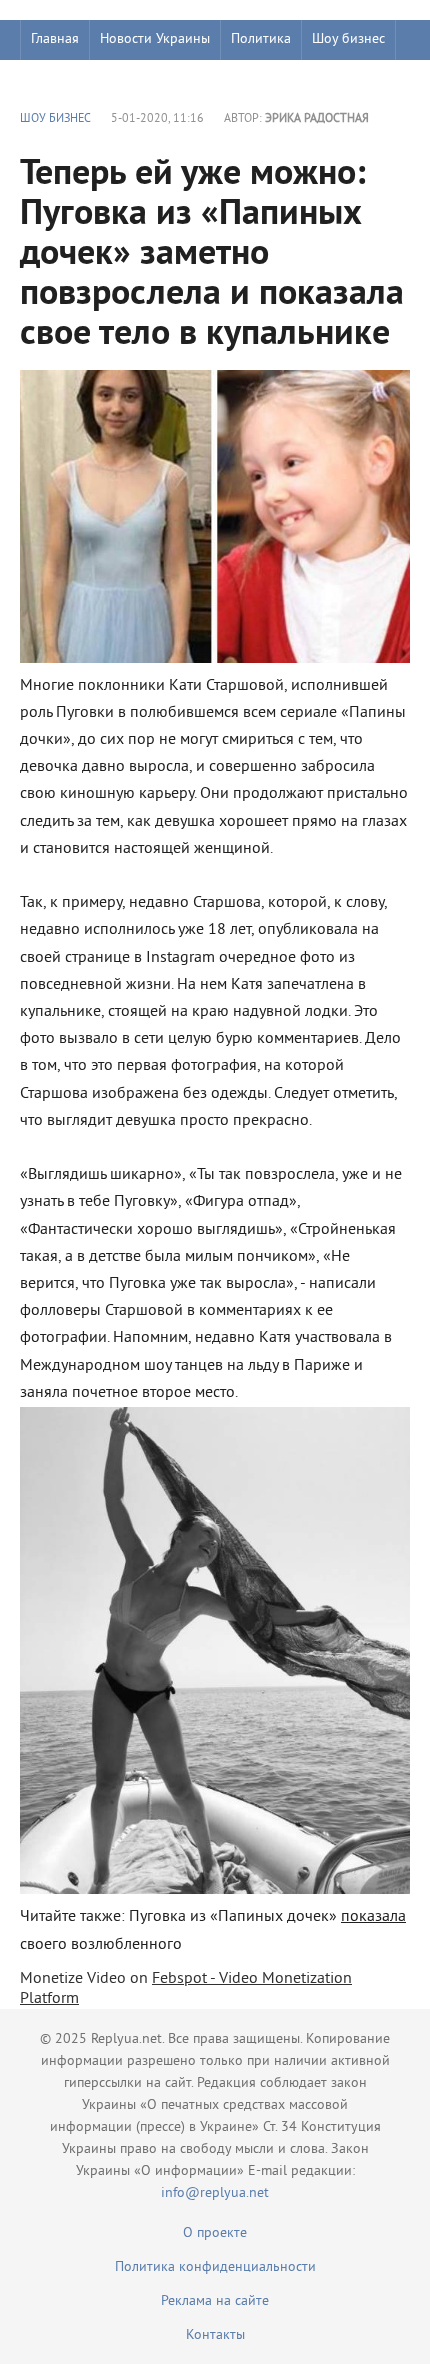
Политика (261, 39)
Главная (55, 39)
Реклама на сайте (215, 2301)
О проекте (215, 2233)
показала (373, 1917)
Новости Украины (155, 39)
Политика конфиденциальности (215, 2267)
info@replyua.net (215, 2193)
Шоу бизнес (348, 39)
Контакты (215, 2335)
